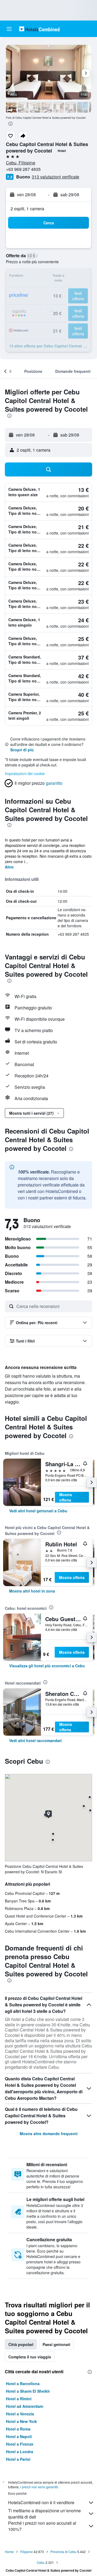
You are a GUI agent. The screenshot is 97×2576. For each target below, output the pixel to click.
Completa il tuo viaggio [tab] (30, 2357)
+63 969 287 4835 (23, 169)
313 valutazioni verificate (56, 177)
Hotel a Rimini (19, 2399)
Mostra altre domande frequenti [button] (49, 2134)
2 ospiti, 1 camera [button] (27, 209)
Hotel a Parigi (18, 2459)
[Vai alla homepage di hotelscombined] (39, 29)
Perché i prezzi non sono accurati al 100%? (42, 2526)
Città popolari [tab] (21, 2344)
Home (9, 2552)
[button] (9, 29)
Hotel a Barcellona (23, 2384)
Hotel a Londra (20, 2452)
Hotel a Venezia (20, 2414)
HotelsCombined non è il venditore (41, 2502)
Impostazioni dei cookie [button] (25, 773)
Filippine (27, 2552)
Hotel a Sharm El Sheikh (28, 2391)
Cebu (41, 2562)
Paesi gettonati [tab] (56, 2344)
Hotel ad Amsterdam (25, 2406)
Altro (9, 867)
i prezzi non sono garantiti (39, 2487)
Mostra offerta (66, 1497)
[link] (38, 1511)
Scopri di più (22, 750)
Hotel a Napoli (19, 2436)
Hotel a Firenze (20, 2444)
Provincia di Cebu (63, 2552)
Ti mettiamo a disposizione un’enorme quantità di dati (44, 2514)
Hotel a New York (21, 2421)
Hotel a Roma (18, 2429)
